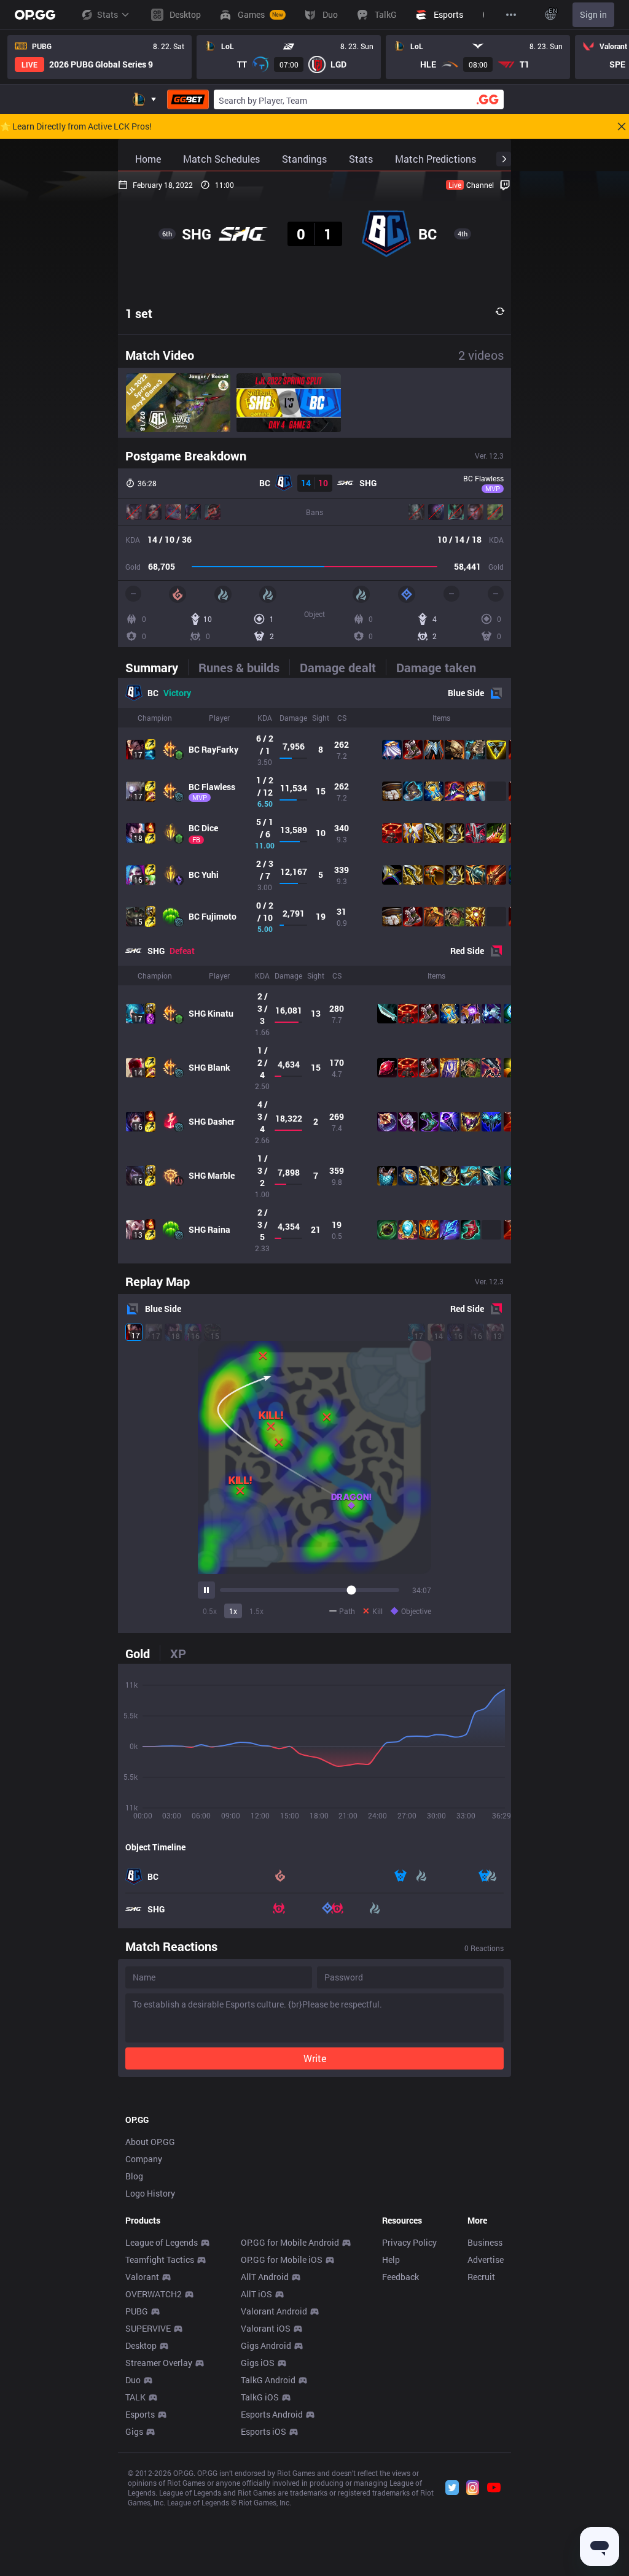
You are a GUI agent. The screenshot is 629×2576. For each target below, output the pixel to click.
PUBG (137, 2311)
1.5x (256, 1611)
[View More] (511, 15)
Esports (140, 2414)
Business (485, 2242)
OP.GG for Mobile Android (290, 2242)
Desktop (141, 2345)
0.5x (210, 1611)
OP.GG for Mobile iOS (282, 2260)
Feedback (400, 2277)
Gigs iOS (258, 2363)
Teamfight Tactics (160, 2260)
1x (233, 1611)
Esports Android (272, 2414)
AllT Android (265, 2277)
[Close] (622, 126)
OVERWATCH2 (154, 2294)
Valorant (142, 2277)
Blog (134, 2176)
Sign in (593, 14)
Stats (107, 14)
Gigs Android (266, 2345)
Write (315, 2058)
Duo (133, 2380)
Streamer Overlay (159, 2363)
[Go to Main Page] (35, 15)
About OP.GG (150, 2142)
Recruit (481, 2277)
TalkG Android (268, 2380)
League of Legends (162, 2242)
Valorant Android (274, 2311)
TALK (135, 2397)
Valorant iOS (266, 2328)
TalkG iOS (260, 2397)
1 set (139, 313)
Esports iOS (264, 2431)
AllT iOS (256, 2294)
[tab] (157, 667)
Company (144, 2159)
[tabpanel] (314, 971)
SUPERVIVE (148, 2328)
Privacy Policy (409, 2242)
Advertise (486, 2260)
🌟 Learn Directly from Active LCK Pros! (76, 126)
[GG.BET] (188, 99)
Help (391, 2260)
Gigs (134, 2431)
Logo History (150, 2193)
